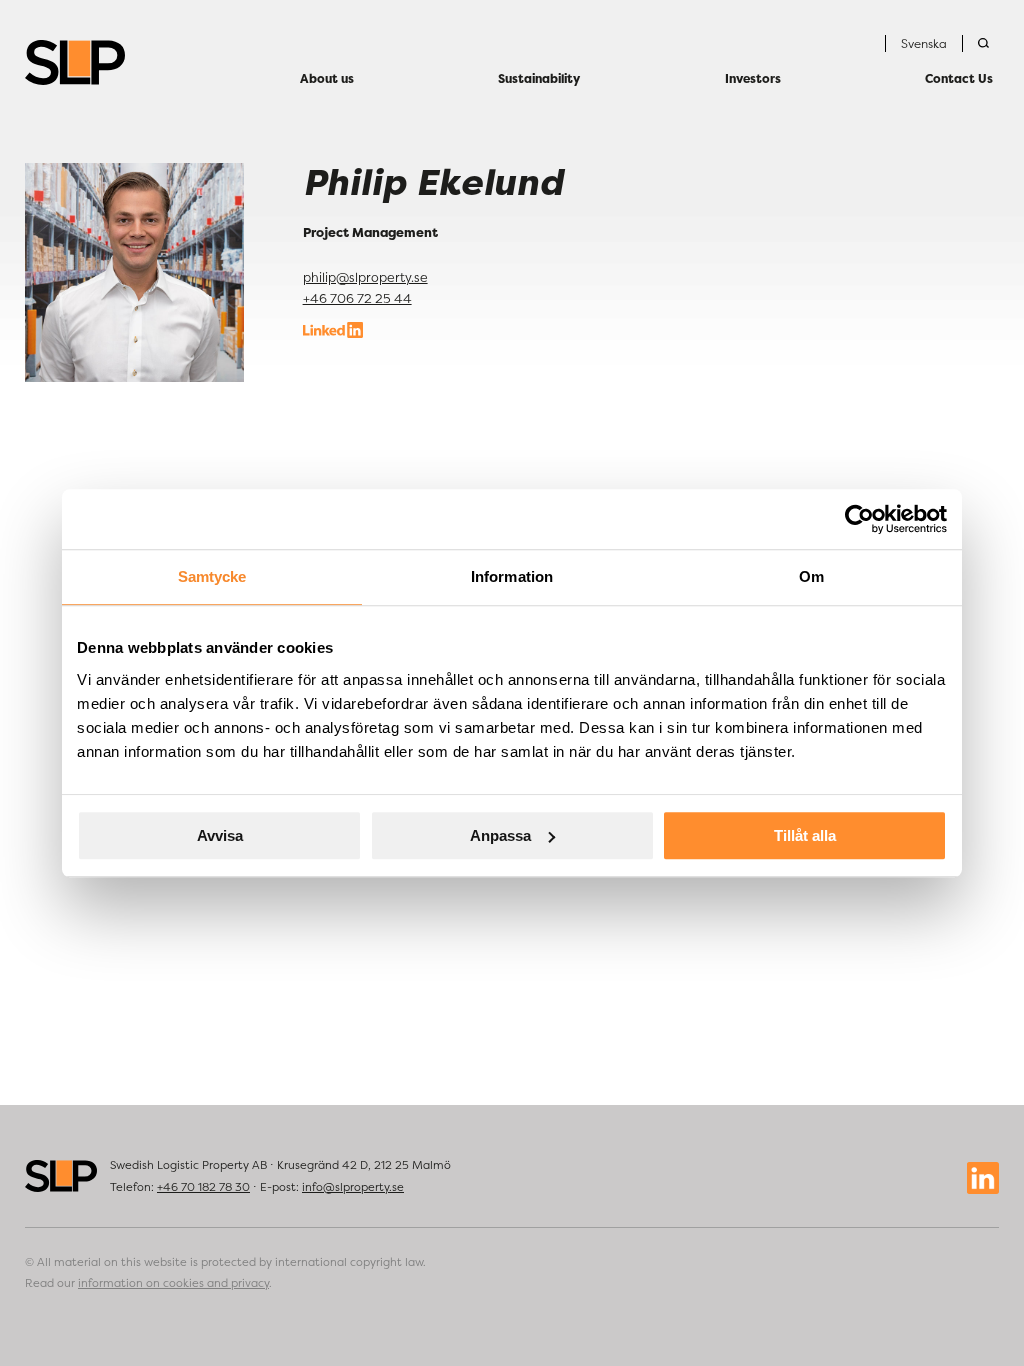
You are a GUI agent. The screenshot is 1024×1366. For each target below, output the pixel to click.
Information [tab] (512, 576)
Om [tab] (811, 576)
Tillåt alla (805, 835)
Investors (753, 78)
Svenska (924, 43)
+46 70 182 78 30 (203, 1187)
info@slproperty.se (353, 1187)
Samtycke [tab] (212, 576)
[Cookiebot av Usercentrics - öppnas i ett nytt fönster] (859, 519)
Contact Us (959, 78)
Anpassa (500, 835)
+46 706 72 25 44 (357, 298)
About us (327, 78)
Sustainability (539, 78)
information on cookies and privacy (173, 1283)
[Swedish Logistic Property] (75, 62)
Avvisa (220, 835)
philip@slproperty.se (365, 277)
